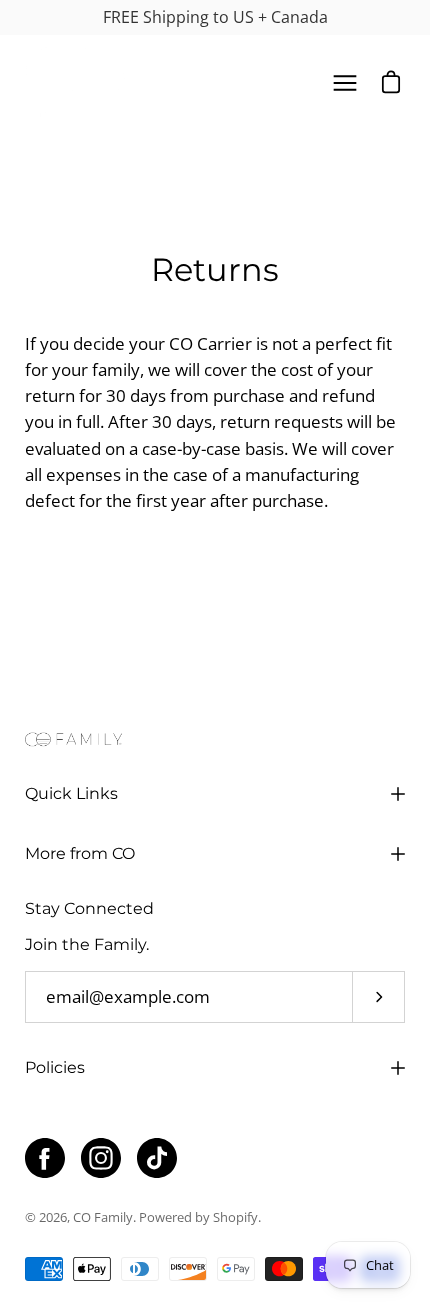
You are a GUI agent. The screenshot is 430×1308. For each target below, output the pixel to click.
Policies (55, 1067)
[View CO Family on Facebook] (45, 1158)
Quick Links (71, 793)
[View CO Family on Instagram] (101, 1158)
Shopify (235, 1217)
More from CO (80, 853)
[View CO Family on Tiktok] (157, 1158)
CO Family (103, 1217)
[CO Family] (75, 83)
